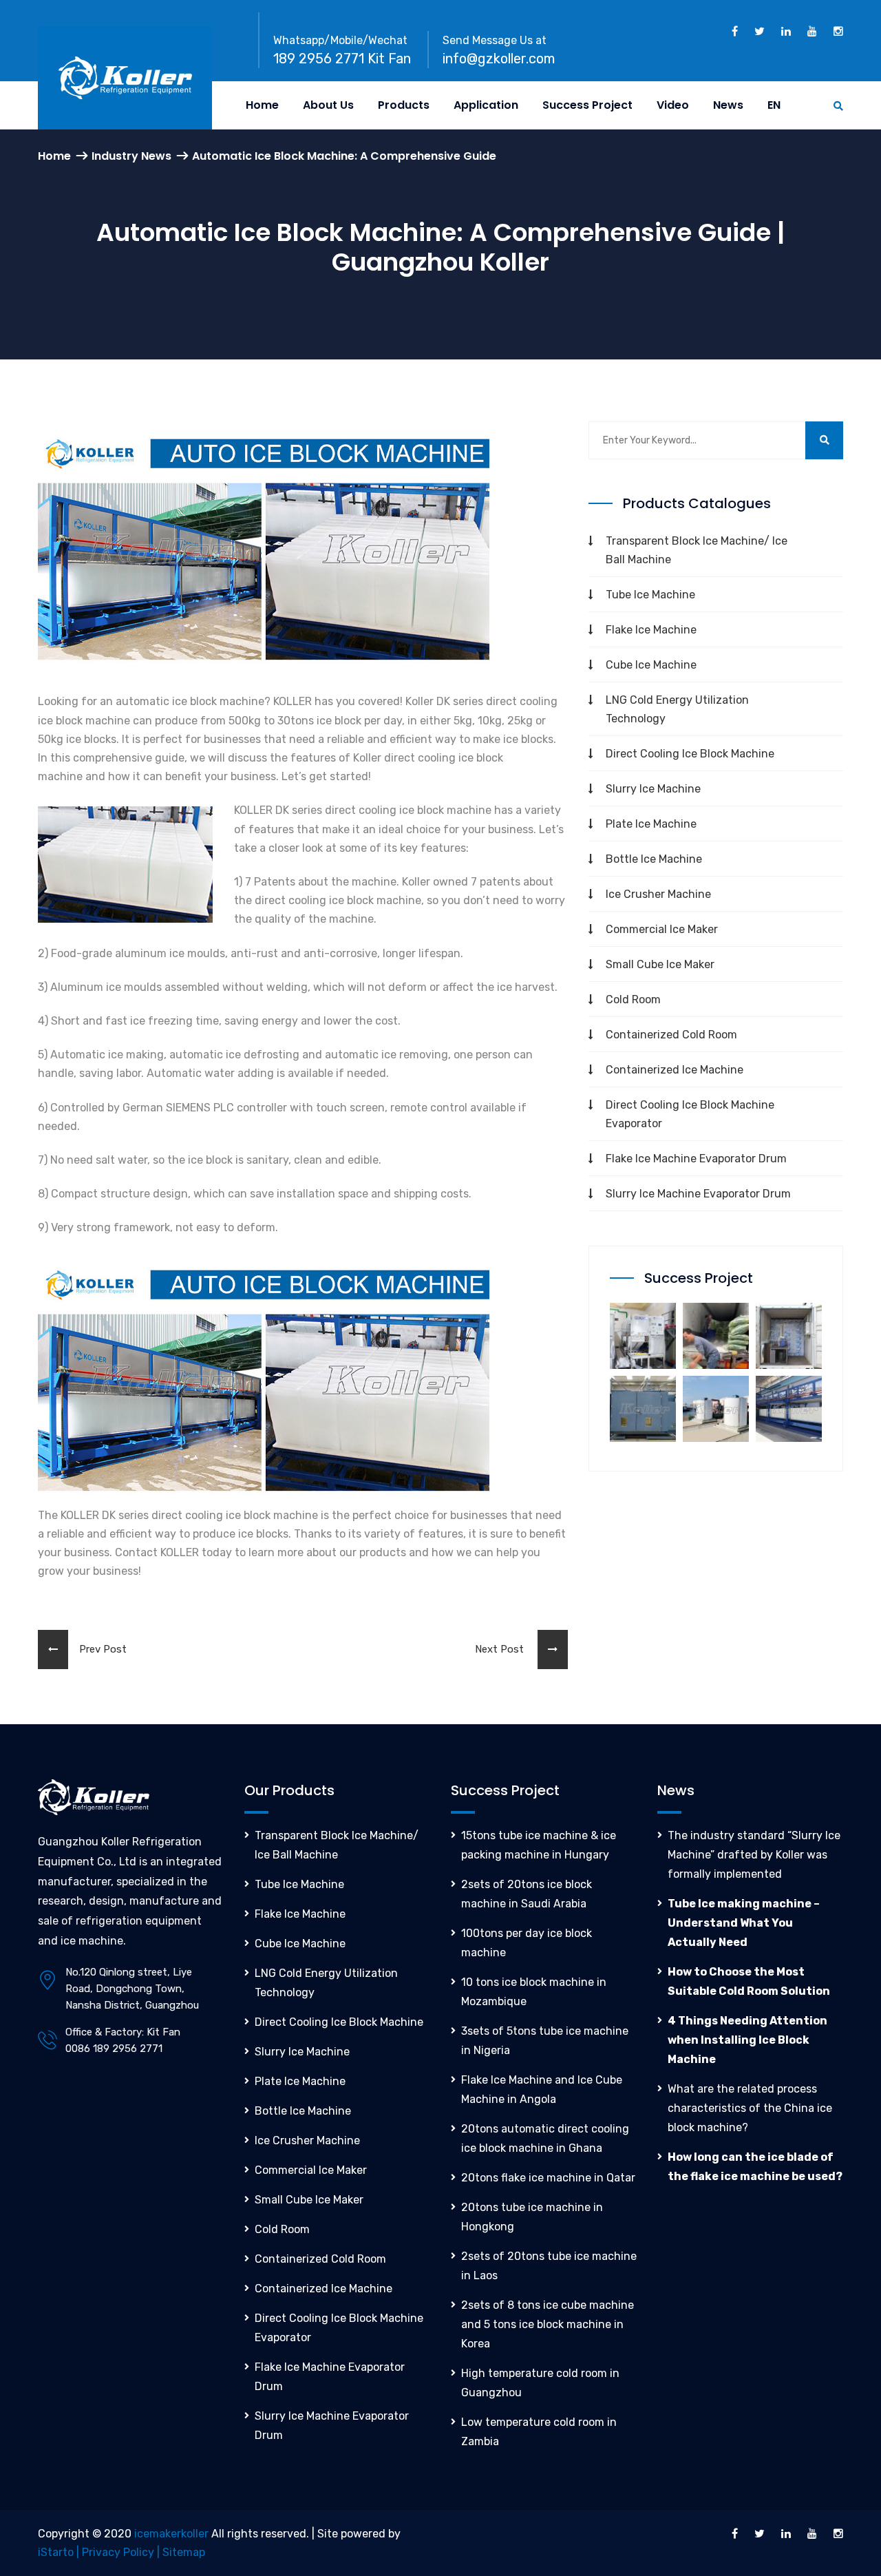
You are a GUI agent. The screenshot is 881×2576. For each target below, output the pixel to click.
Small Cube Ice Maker (660, 964)
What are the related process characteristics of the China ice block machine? (750, 2108)
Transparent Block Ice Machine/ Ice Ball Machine (697, 550)
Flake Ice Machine (651, 630)
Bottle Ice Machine (654, 859)
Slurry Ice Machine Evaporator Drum (698, 1194)
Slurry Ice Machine (653, 789)
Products (404, 105)
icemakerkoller (171, 2534)
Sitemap (184, 2552)
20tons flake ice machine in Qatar (548, 2178)
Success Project (587, 105)
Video (673, 105)
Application (486, 105)
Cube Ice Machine (651, 665)
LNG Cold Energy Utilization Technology (677, 709)
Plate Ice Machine (651, 824)
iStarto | (60, 2552)
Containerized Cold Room (671, 1035)
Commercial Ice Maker (662, 929)
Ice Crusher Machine (658, 894)
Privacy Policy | (122, 2552)
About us (328, 105)
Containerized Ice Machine (675, 1070)
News (728, 105)
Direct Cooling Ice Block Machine (690, 754)
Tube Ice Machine (650, 595)
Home (262, 105)
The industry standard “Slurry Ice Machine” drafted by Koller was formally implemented (754, 1855)
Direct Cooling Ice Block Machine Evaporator (690, 1114)
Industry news (131, 156)
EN (774, 105)
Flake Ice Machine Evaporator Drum (696, 1159)
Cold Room (633, 999)
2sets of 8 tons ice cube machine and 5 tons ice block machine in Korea (548, 2324)
